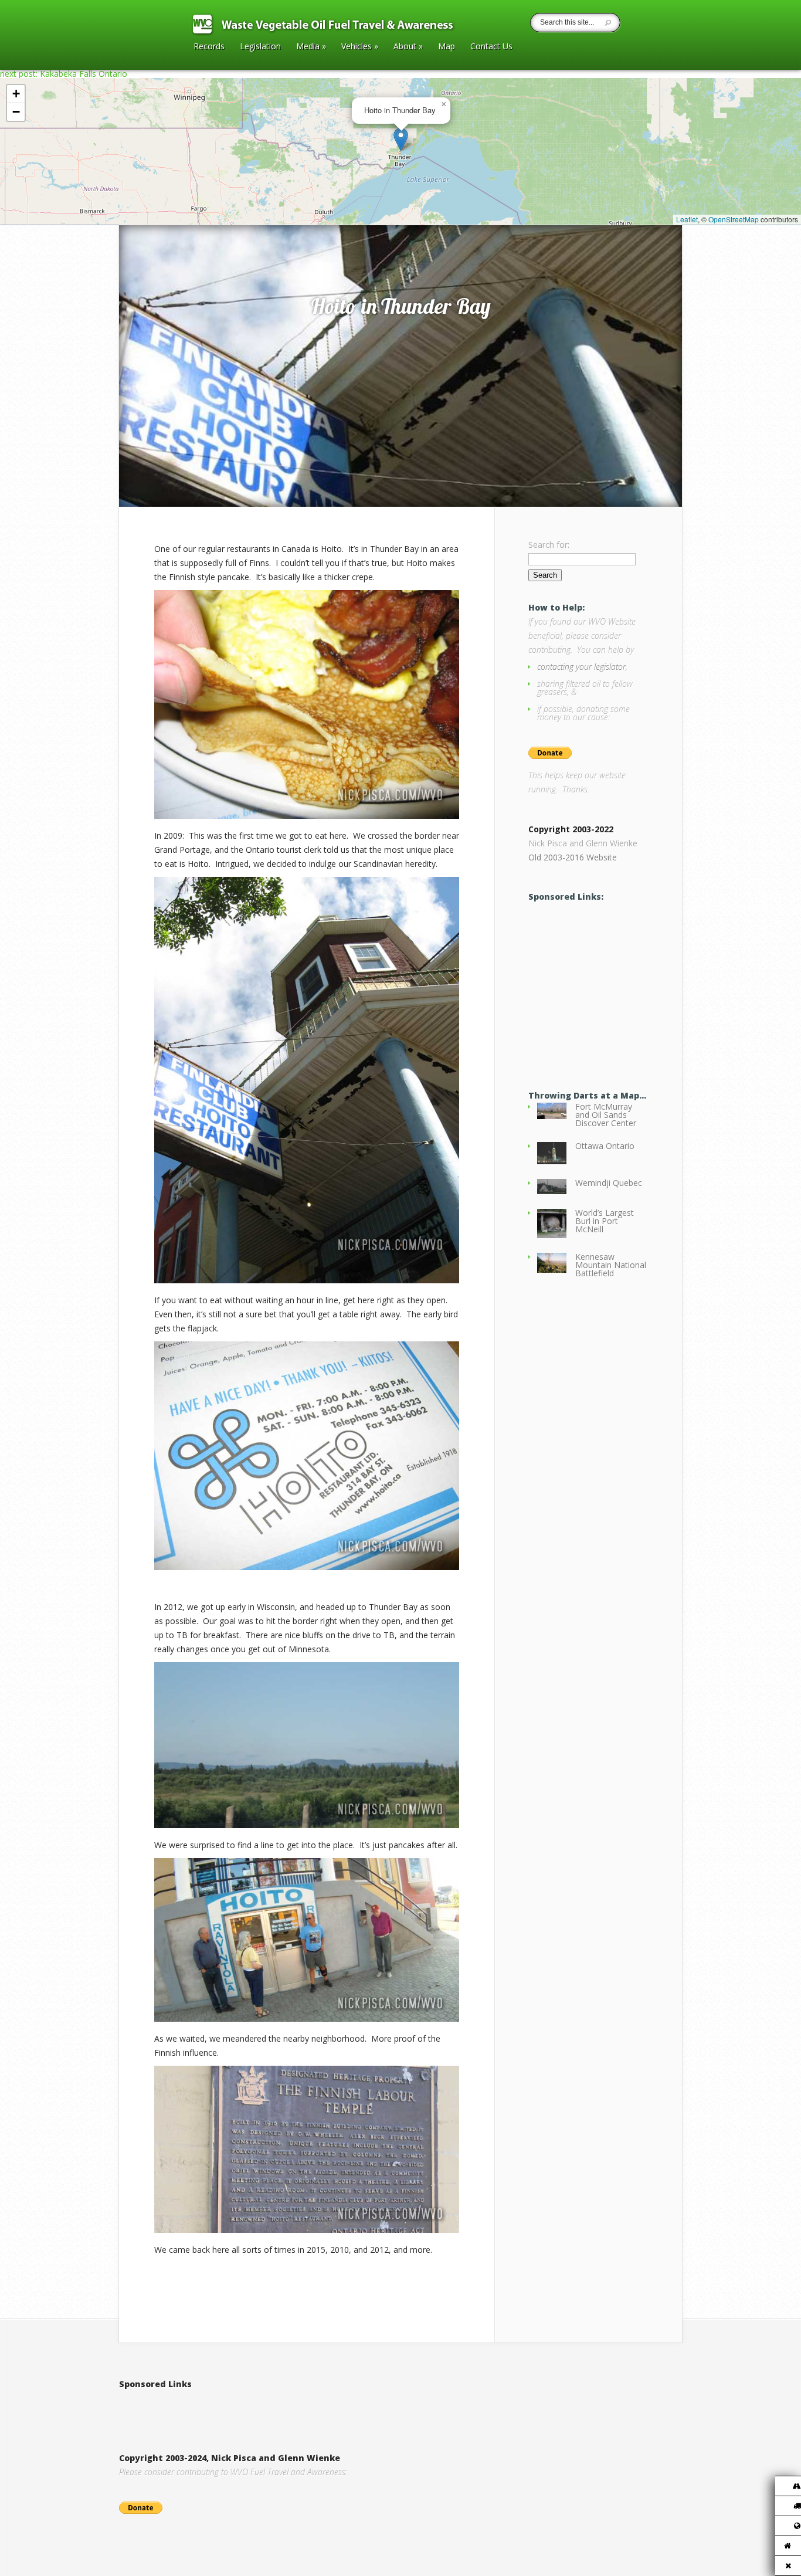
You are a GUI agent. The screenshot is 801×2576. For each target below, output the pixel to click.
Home (143, 213)
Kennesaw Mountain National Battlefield (611, 1265)
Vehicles (360, 47)
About (408, 47)
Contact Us (491, 47)
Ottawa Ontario (605, 1146)
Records (209, 47)
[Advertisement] (256, 2409)
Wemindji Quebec (609, 1183)
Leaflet (687, 219)
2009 (169, 213)
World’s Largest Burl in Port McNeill (605, 1221)
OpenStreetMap (734, 219)
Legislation (260, 47)
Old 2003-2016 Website (573, 857)
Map (447, 47)
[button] (401, 139)
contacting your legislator (581, 667)
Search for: (549, 545)
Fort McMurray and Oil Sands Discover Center (606, 1115)
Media (311, 47)
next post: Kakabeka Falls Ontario (64, 74)
